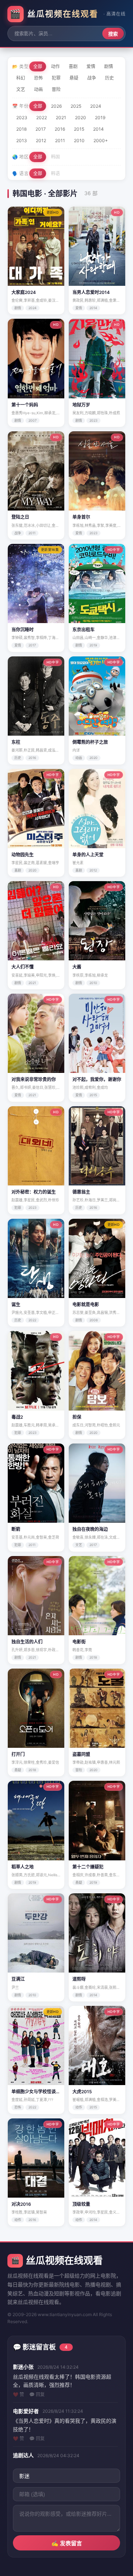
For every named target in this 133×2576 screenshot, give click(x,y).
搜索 (113, 34)
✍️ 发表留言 (67, 2543)
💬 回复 (37, 2394)
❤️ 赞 (18, 2394)
